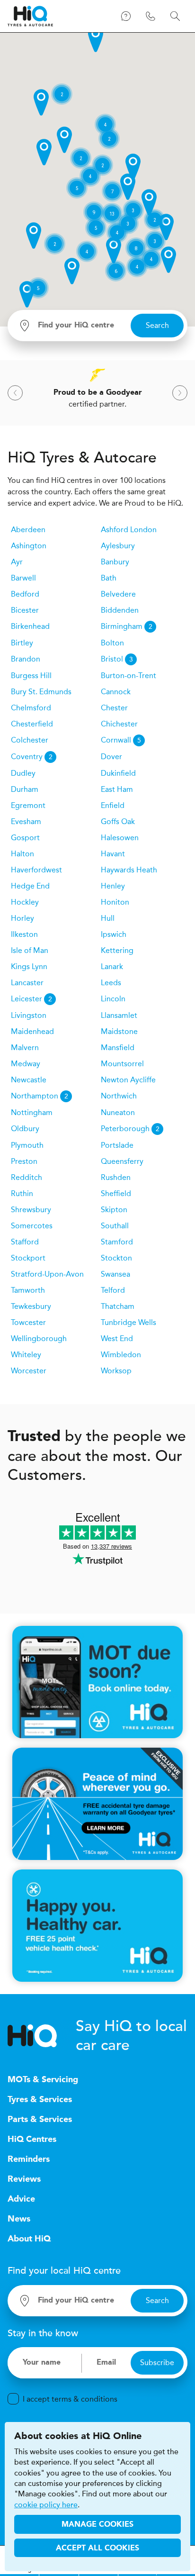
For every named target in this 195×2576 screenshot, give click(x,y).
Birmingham (127, 626)
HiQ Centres (32, 2140)
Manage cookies (97, 2525)
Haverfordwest (36, 870)
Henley (113, 886)
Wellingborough (39, 1338)
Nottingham (32, 1112)
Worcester (29, 1371)
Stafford (25, 1242)
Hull (108, 918)
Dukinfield (118, 773)
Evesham (26, 821)
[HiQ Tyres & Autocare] (30, 16)
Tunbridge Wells (129, 1322)
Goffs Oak (118, 821)
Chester (114, 708)
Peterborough (130, 1129)
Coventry (32, 757)
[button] (96, 39)
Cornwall (121, 740)
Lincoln (113, 999)
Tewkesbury (31, 1306)
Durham (25, 789)
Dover (111, 757)
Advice (21, 2199)
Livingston (29, 1015)
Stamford (117, 1242)
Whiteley (26, 1355)
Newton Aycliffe (128, 1080)
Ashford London (129, 530)
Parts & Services (40, 2120)
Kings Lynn (29, 966)
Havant (113, 854)
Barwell (23, 578)
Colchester (30, 740)
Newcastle (29, 1080)
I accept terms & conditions (70, 2399)
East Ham (117, 789)
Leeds (111, 983)
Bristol (117, 659)
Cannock (116, 692)
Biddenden (120, 610)
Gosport (25, 838)
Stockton (116, 1258)
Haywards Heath (129, 870)
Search (157, 325)
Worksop (116, 1371)
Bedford (25, 594)
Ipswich (114, 934)
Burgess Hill (31, 676)
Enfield (113, 805)
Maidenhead (32, 1031)
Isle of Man (30, 950)
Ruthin (22, 1193)
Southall (115, 1226)
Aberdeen (28, 530)
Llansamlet (119, 1015)
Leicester (31, 999)
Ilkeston (24, 934)
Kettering (117, 950)
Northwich (119, 1096)
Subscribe (157, 2363)
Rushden (116, 1177)
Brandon (26, 659)
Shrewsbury (31, 1210)
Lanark (112, 966)
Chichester (119, 724)
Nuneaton (118, 1112)
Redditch (27, 1177)
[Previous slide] (15, 393)
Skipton (114, 1210)
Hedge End (30, 886)
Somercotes (32, 1226)
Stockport (28, 1258)
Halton (22, 854)
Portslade (117, 1145)
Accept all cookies (97, 2549)
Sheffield (116, 1193)
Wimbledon (121, 1355)
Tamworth (28, 1290)
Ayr (17, 562)
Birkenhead (30, 626)
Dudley (23, 773)
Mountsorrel (122, 1064)
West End (117, 1338)
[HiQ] (42, 2036)
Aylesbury (118, 546)
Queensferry (122, 1161)
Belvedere (118, 594)
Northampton (40, 1096)
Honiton (115, 902)
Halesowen (120, 838)
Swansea (115, 1274)
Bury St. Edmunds (41, 692)
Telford (113, 1290)
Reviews (24, 2179)
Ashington (29, 546)
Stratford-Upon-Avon (47, 1274)
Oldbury (25, 1129)
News (19, 2219)
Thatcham (118, 1306)
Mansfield (118, 1048)
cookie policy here (46, 2505)
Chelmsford (31, 708)
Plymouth (27, 1145)
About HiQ (29, 2239)
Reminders (29, 2159)
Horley (22, 918)
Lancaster (27, 983)
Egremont (28, 805)
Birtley (22, 643)
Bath (109, 578)
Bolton (112, 643)
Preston (24, 1161)
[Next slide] (180, 393)
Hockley (25, 902)
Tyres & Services (40, 2100)
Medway (26, 1064)
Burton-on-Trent (129, 676)
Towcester (28, 1322)
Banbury (115, 562)
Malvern (25, 1048)
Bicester (25, 610)
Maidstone (119, 1031)
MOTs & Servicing (43, 2080)
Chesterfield (32, 724)
